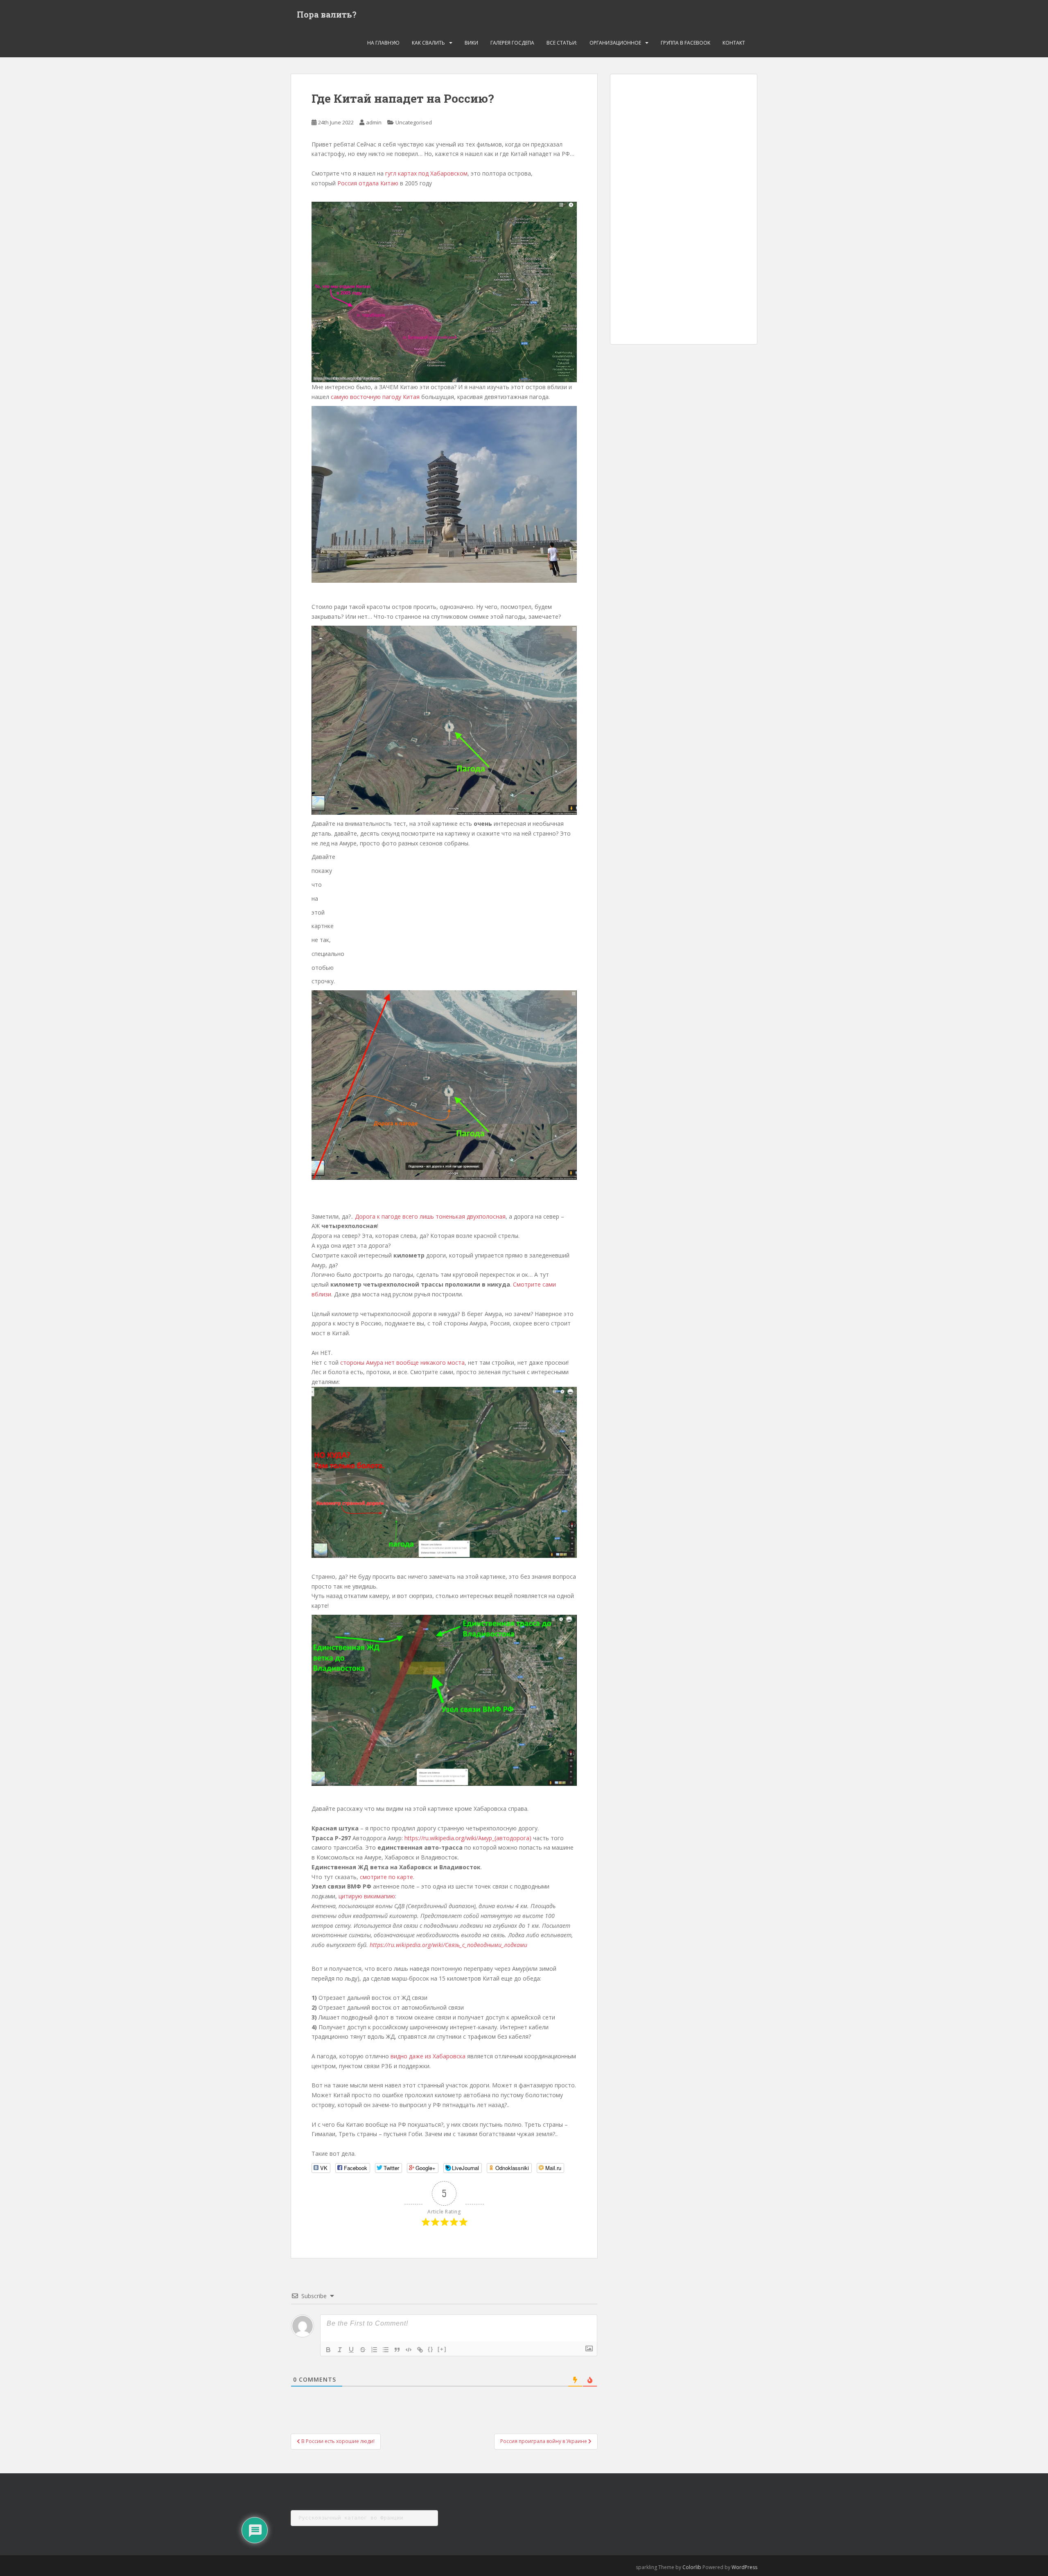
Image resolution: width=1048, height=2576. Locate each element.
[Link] (420, 2350)
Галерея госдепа (512, 43)
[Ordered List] (374, 2350)
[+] (442, 2349)
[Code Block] (409, 2350)
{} (431, 2349)
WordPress (744, 2567)
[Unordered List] (386, 2350)
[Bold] (328, 2350)
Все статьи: (562, 43)
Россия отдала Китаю (368, 183)
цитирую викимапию (367, 1896)
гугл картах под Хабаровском (426, 173)
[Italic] (340, 2350)
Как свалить (428, 43)
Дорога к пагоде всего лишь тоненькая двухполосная (430, 1216)
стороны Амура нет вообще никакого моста (402, 1362)
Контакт (734, 43)
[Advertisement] (684, 209)
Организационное (615, 43)
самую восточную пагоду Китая (375, 397)
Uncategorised (414, 122)
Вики (471, 43)
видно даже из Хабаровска (427, 2056)
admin (374, 122)
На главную (383, 43)
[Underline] (351, 2350)
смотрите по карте (386, 1877)
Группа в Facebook (685, 43)
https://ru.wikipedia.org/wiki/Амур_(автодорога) (468, 1838)
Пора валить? (327, 14)
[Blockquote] (397, 2350)
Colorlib (692, 2567)
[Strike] (363, 2350)
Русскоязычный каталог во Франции (351, 2518)
